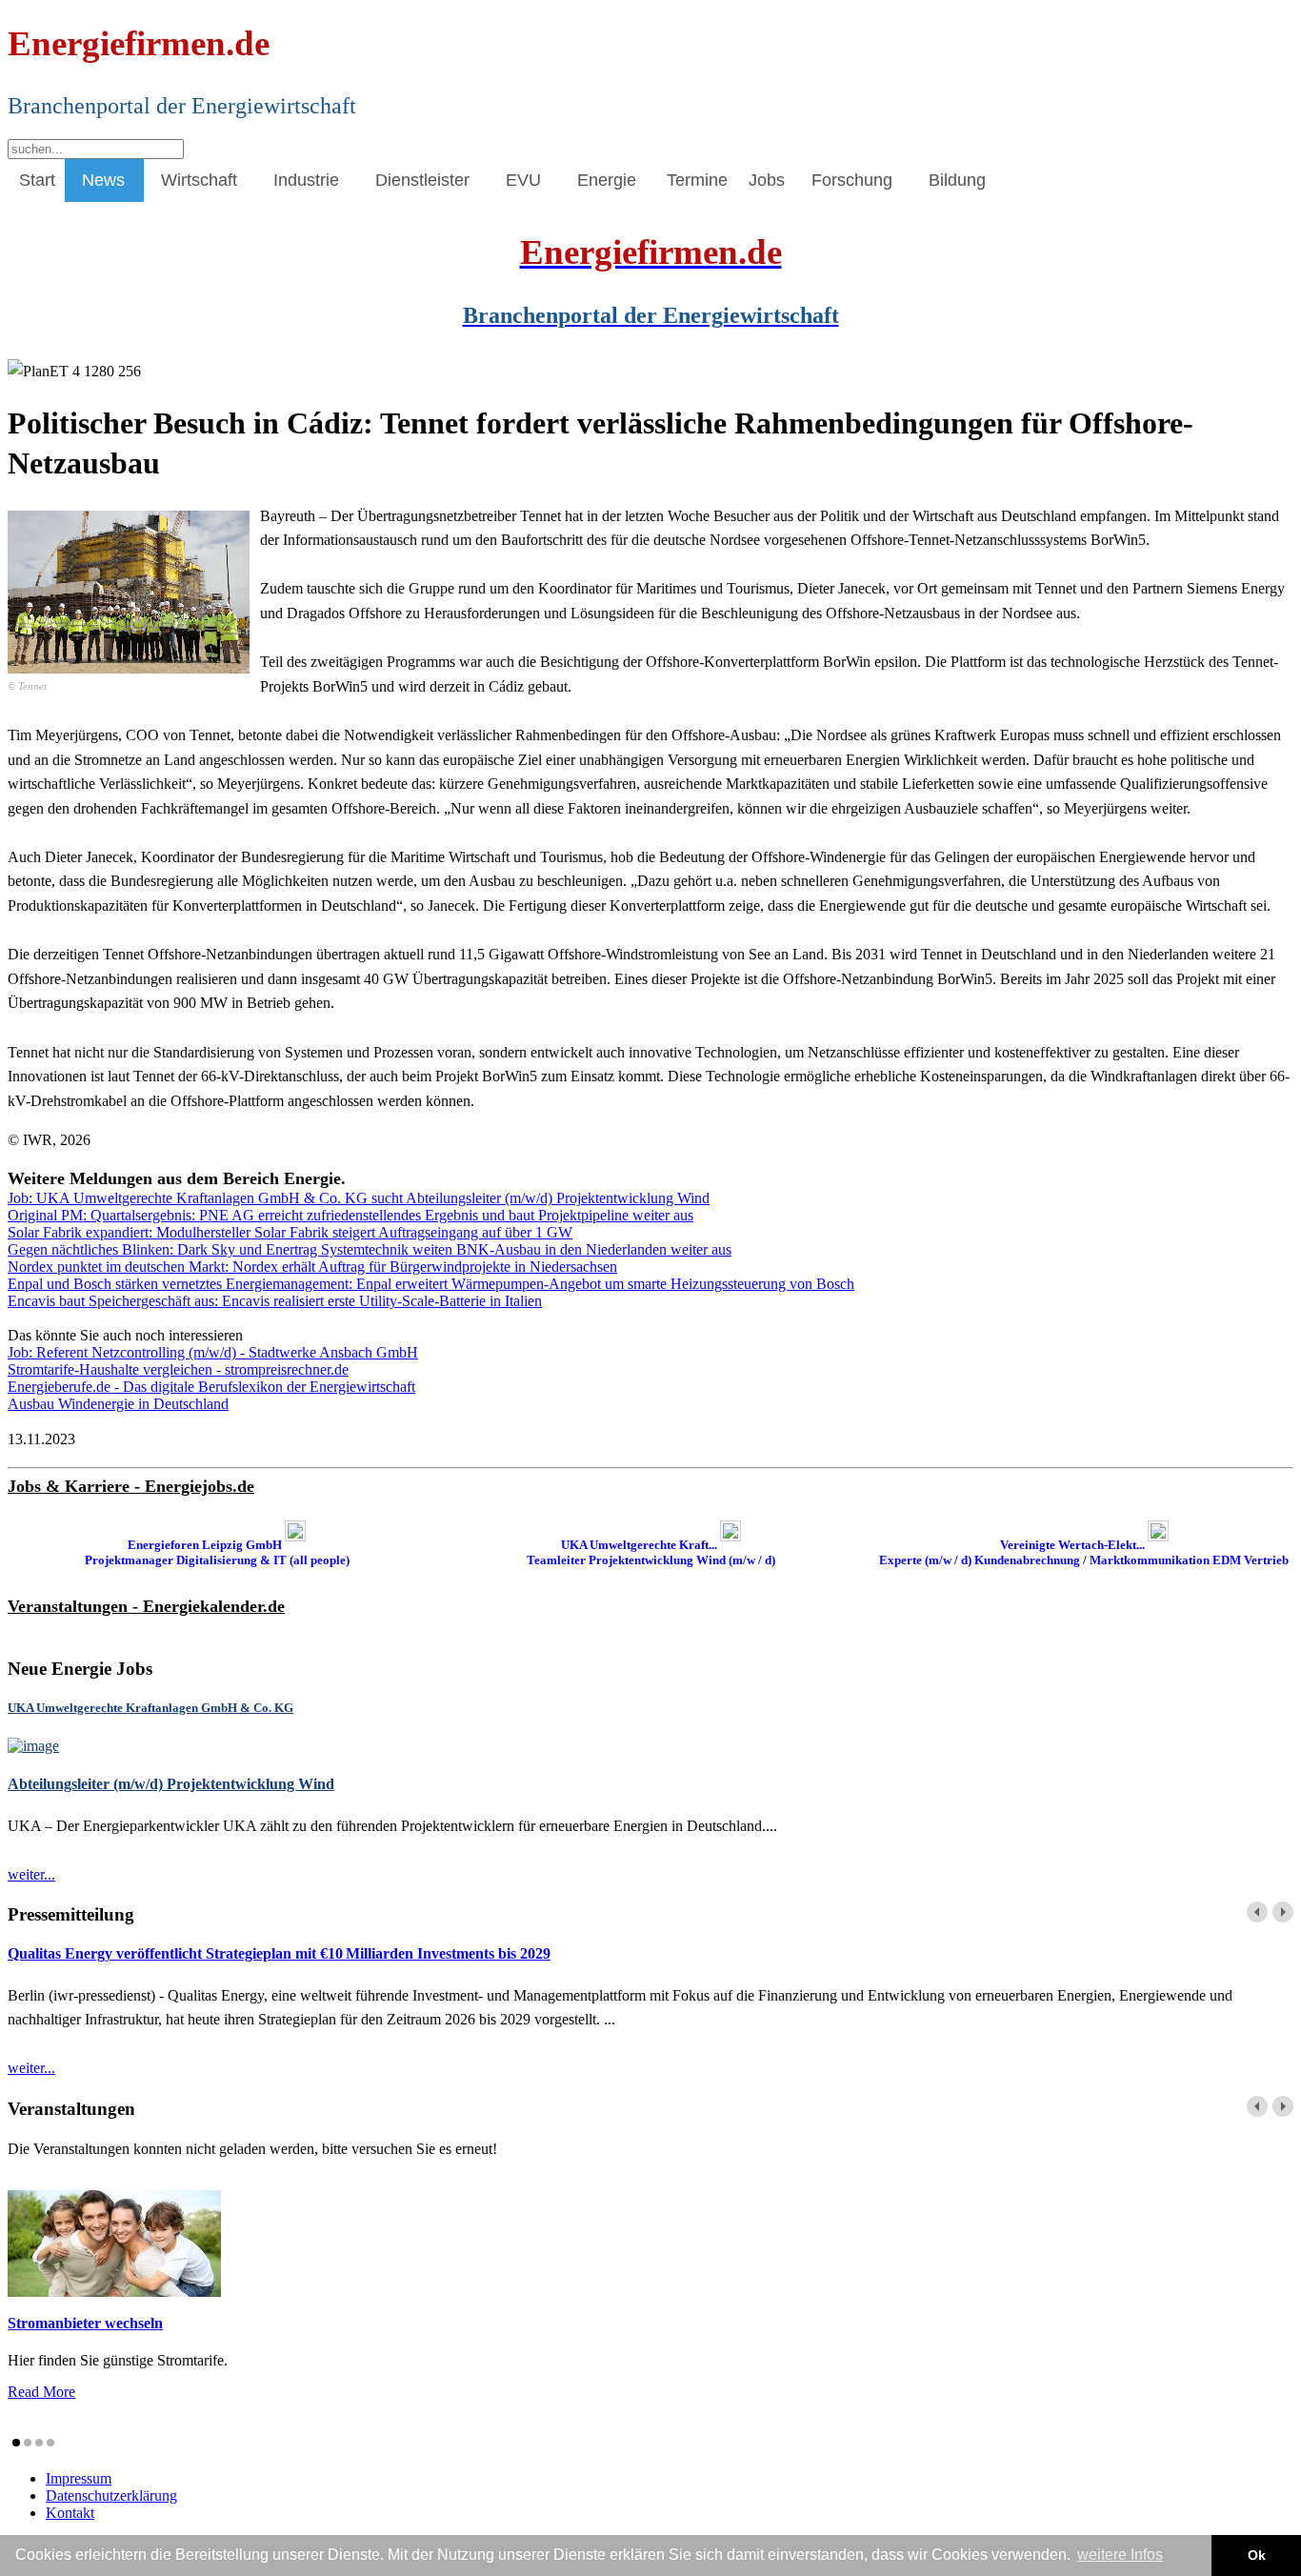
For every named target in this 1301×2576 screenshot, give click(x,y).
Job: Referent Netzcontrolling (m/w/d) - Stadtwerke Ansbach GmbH (213, 1352)
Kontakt (70, 2513)
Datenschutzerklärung (111, 2495)
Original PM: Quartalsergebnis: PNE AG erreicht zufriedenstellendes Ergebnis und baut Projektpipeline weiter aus (350, 1215)
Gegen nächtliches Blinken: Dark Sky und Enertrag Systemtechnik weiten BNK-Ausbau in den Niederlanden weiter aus (370, 1249)
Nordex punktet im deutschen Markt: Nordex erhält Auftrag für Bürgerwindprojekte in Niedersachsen (312, 1267)
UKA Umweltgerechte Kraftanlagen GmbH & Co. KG (150, 1708)
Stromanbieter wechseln (85, 2323)
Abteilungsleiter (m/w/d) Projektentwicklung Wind (171, 1784)
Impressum (79, 2478)
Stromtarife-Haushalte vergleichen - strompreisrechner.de (178, 1369)
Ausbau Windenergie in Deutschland (118, 1404)
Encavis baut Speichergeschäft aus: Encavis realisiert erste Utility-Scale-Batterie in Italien (275, 1301)
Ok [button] (1257, 2555)
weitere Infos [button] (1120, 2555)
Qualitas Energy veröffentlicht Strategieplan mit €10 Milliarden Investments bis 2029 (279, 1953)
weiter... (31, 1874)
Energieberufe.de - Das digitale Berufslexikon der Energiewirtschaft (211, 1387)
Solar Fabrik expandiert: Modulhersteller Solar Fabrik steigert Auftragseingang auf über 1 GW (290, 1232)
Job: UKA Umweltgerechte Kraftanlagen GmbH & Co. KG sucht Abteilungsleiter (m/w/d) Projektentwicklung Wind (359, 1198)
